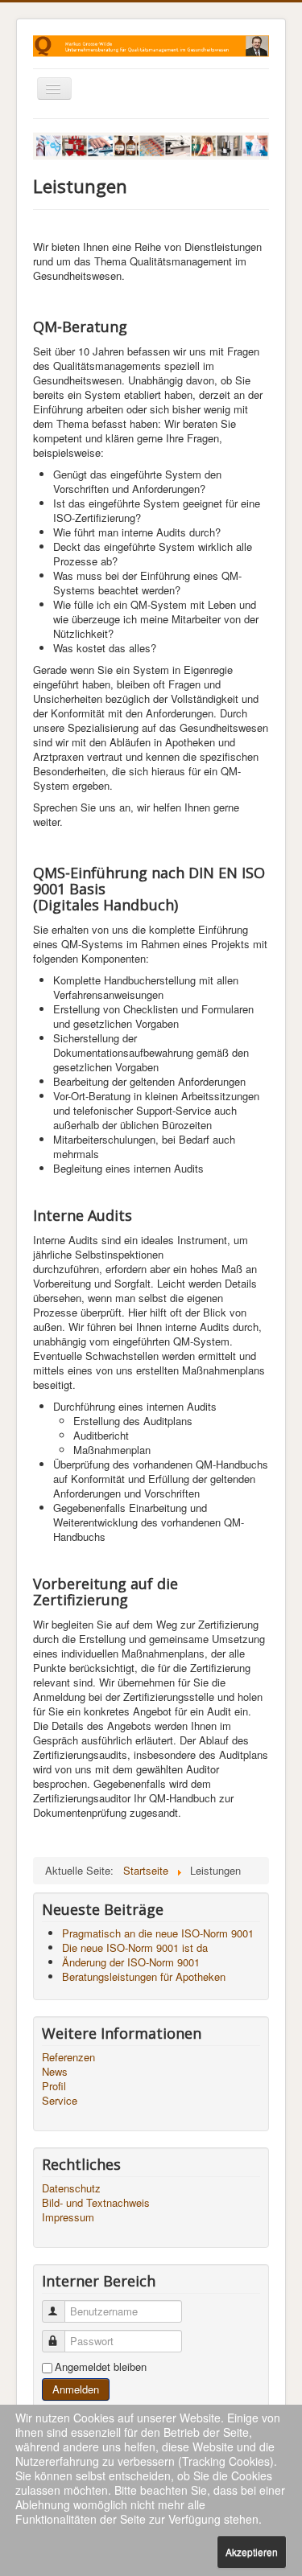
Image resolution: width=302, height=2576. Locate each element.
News (55, 2072)
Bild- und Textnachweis (96, 2203)
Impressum (68, 2217)
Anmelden (76, 2389)
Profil (54, 2086)
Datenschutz (71, 2188)
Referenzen (68, 2057)
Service (60, 2101)
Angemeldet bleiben (101, 2367)
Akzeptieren (252, 2551)
